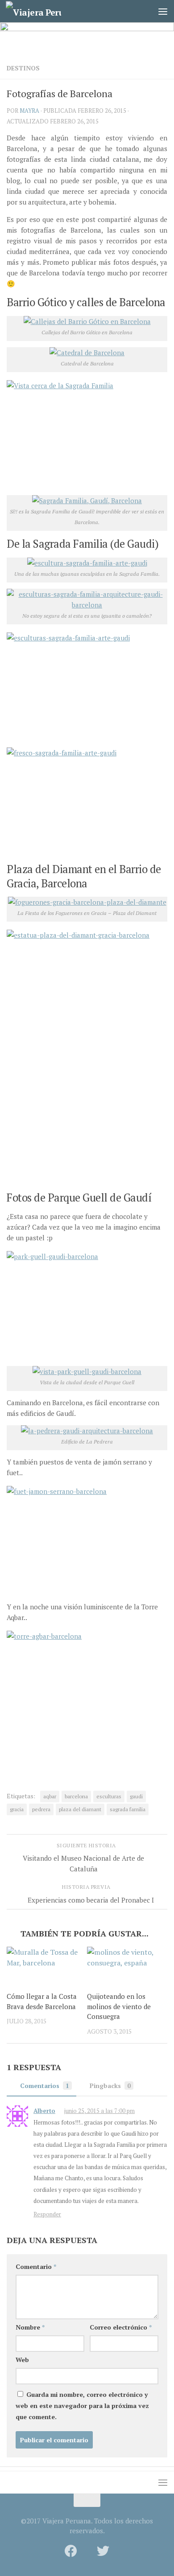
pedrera (41, 1809)
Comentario (36, 2266)
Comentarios (45, 2086)
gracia (17, 1809)
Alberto (44, 2111)
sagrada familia (128, 1809)
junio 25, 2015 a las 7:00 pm (99, 2111)
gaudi (136, 1796)
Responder (47, 2214)
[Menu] (163, 11)
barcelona (76, 1796)
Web (22, 2360)
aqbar (50, 1796)
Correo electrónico (121, 2327)
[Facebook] (71, 2551)
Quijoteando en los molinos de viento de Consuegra (119, 2006)
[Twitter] (103, 2551)
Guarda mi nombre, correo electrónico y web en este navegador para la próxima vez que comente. (82, 2406)
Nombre (30, 2327)
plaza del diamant (80, 1809)
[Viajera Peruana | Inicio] (43, 11)
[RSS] (87, 2551)
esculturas (109, 1796)
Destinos (23, 68)
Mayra (29, 111)
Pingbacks (110, 2086)
